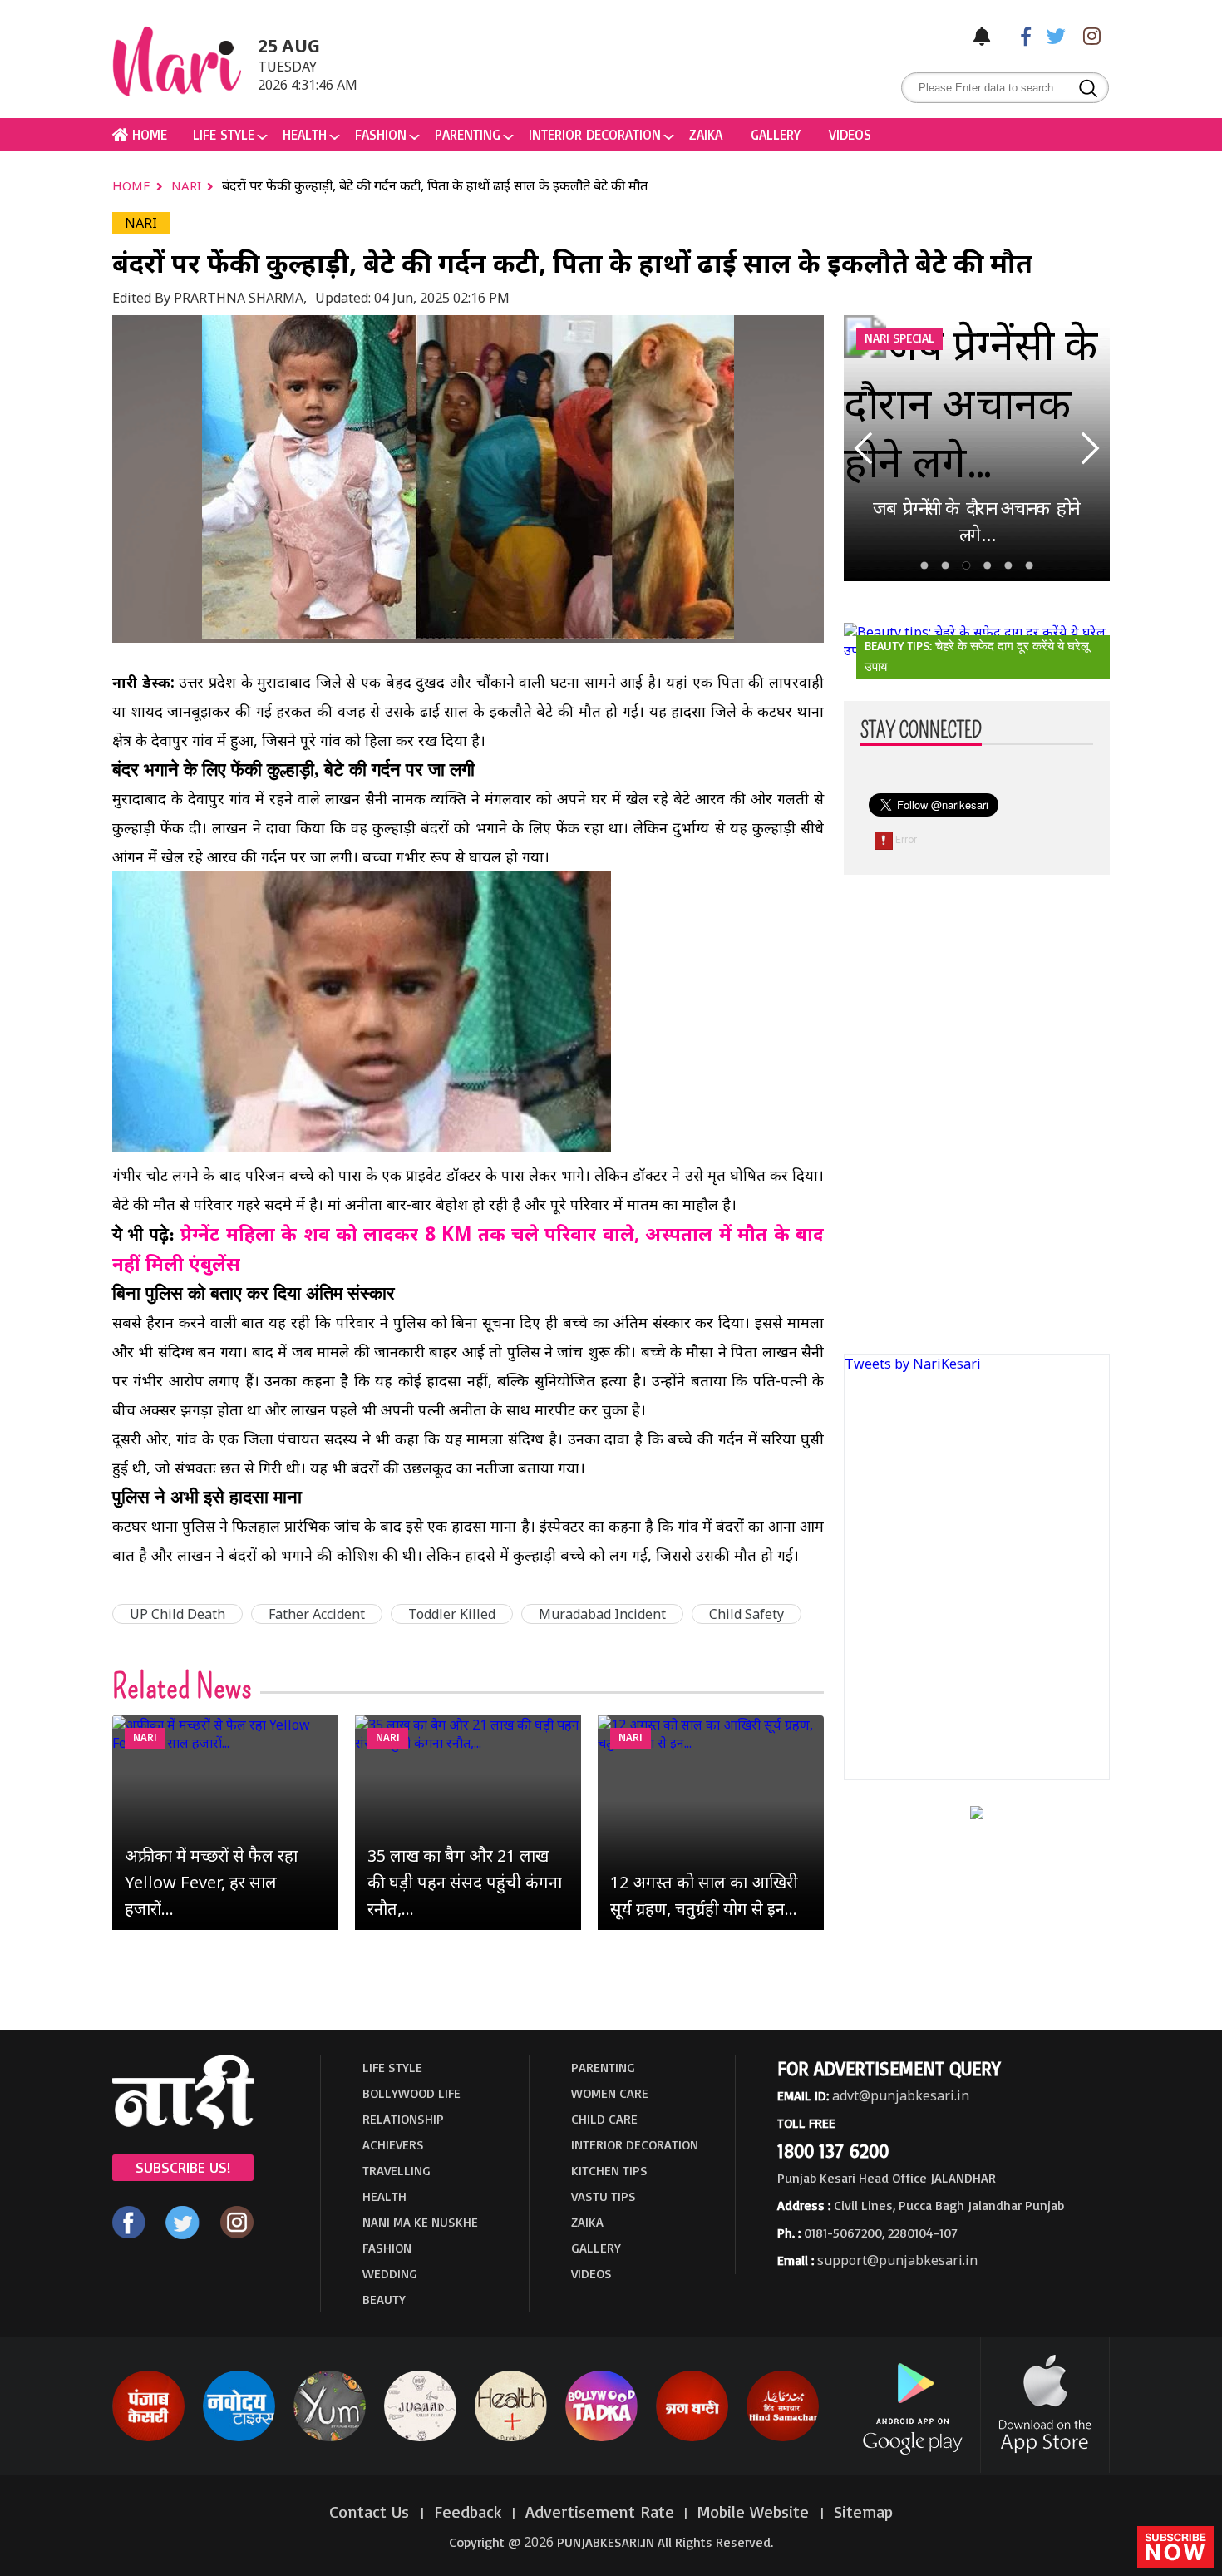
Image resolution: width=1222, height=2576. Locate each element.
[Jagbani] (692, 2438)
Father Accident (317, 1614)
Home (133, 185)
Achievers (393, 2144)
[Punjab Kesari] (148, 2438)
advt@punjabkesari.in (901, 2095)
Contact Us (372, 2512)
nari (188, 185)
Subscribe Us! (183, 2167)
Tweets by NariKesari (913, 1364)
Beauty (384, 2299)
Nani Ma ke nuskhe (420, 2222)
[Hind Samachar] (783, 2438)
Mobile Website (756, 2512)
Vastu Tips (604, 2196)
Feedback (468, 2512)
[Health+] (511, 2438)
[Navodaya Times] (239, 2438)
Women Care (610, 2093)
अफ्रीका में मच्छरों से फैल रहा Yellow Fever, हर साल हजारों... (211, 1882)
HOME (148, 134)
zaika (706, 134)
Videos (850, 134)
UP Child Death (177, 1614)
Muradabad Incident (602, 1614)
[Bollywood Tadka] (601, 2438)
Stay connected (921, 731)
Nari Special (899, 338)
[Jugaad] (420, 2438)
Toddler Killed (452, 1614)
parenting (468, 134)
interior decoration (595, 134)
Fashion (381, 134)
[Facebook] (1018, 35)
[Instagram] (1087, 35)
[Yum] (330, 2438)
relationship (403, 2119)
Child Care (604, 2119)
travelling (397, 2170)
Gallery (776, 134)
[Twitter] (1052, 35)
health (305, 134)
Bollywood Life (411, 2093)
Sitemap (863, 2512)
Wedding (390, 2273)
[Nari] (183, 2124)
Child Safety (747, 1614)
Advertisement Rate (600, 2512)
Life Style (224, 134)
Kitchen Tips (609, 2170)
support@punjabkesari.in (897, 2260)
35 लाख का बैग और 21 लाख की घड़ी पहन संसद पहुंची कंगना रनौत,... (465, 1882)
